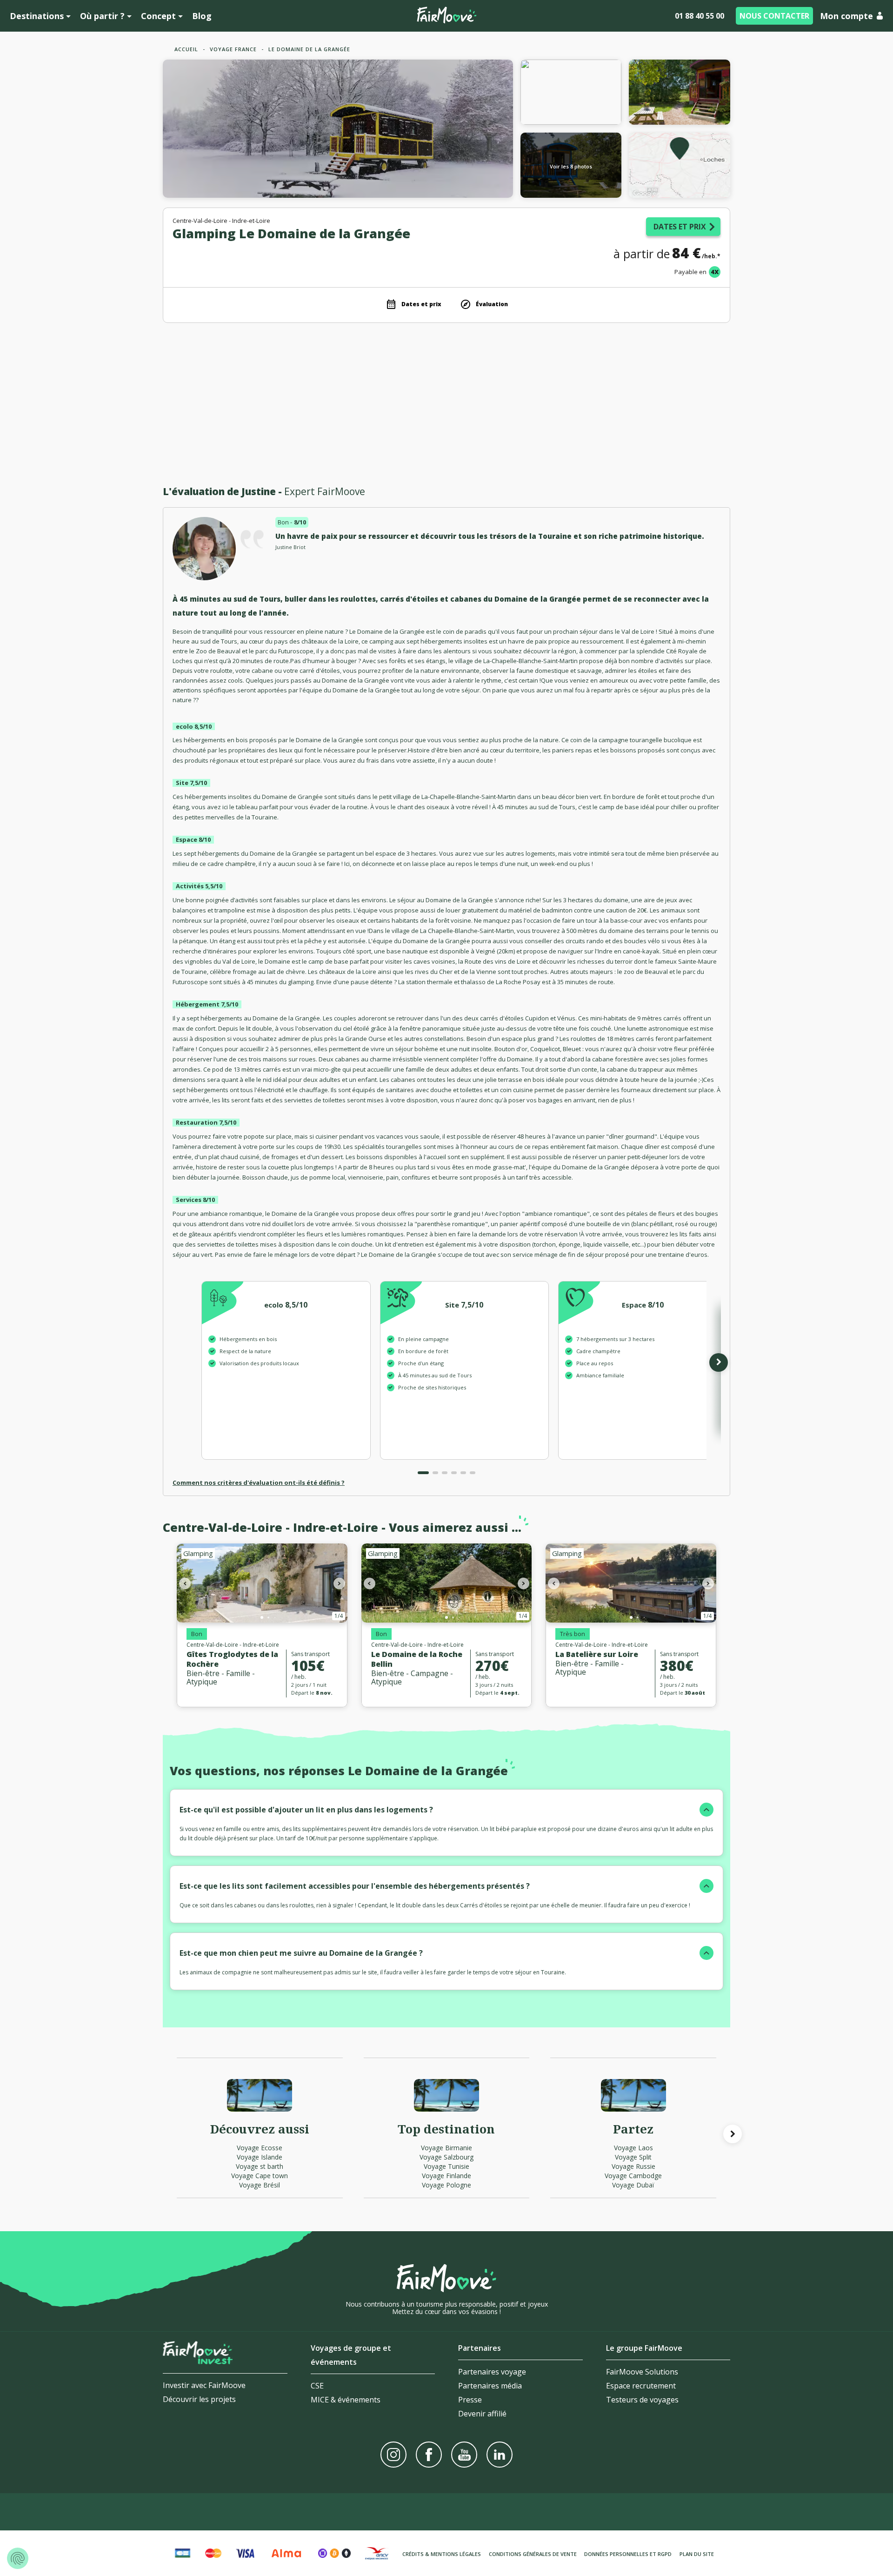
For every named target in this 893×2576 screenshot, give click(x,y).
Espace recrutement (641, 2386)
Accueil (186, 49)
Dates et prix (680, 227)
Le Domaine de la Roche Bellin (417, 1659)
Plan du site (697, 2554)
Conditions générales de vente (533, 2554)
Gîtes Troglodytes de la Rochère (232, 1659)
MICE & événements (346, 2400)
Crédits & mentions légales (442, 2554)
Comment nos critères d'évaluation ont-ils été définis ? (259, 1483)
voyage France (233, 49)
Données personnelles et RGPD (628, 2554)
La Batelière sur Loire (597, 1654)
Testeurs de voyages (642, 2400)
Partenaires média (490, 2386)
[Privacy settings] (18, 2558)
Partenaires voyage (492, 2372)
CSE (317, 2386)
